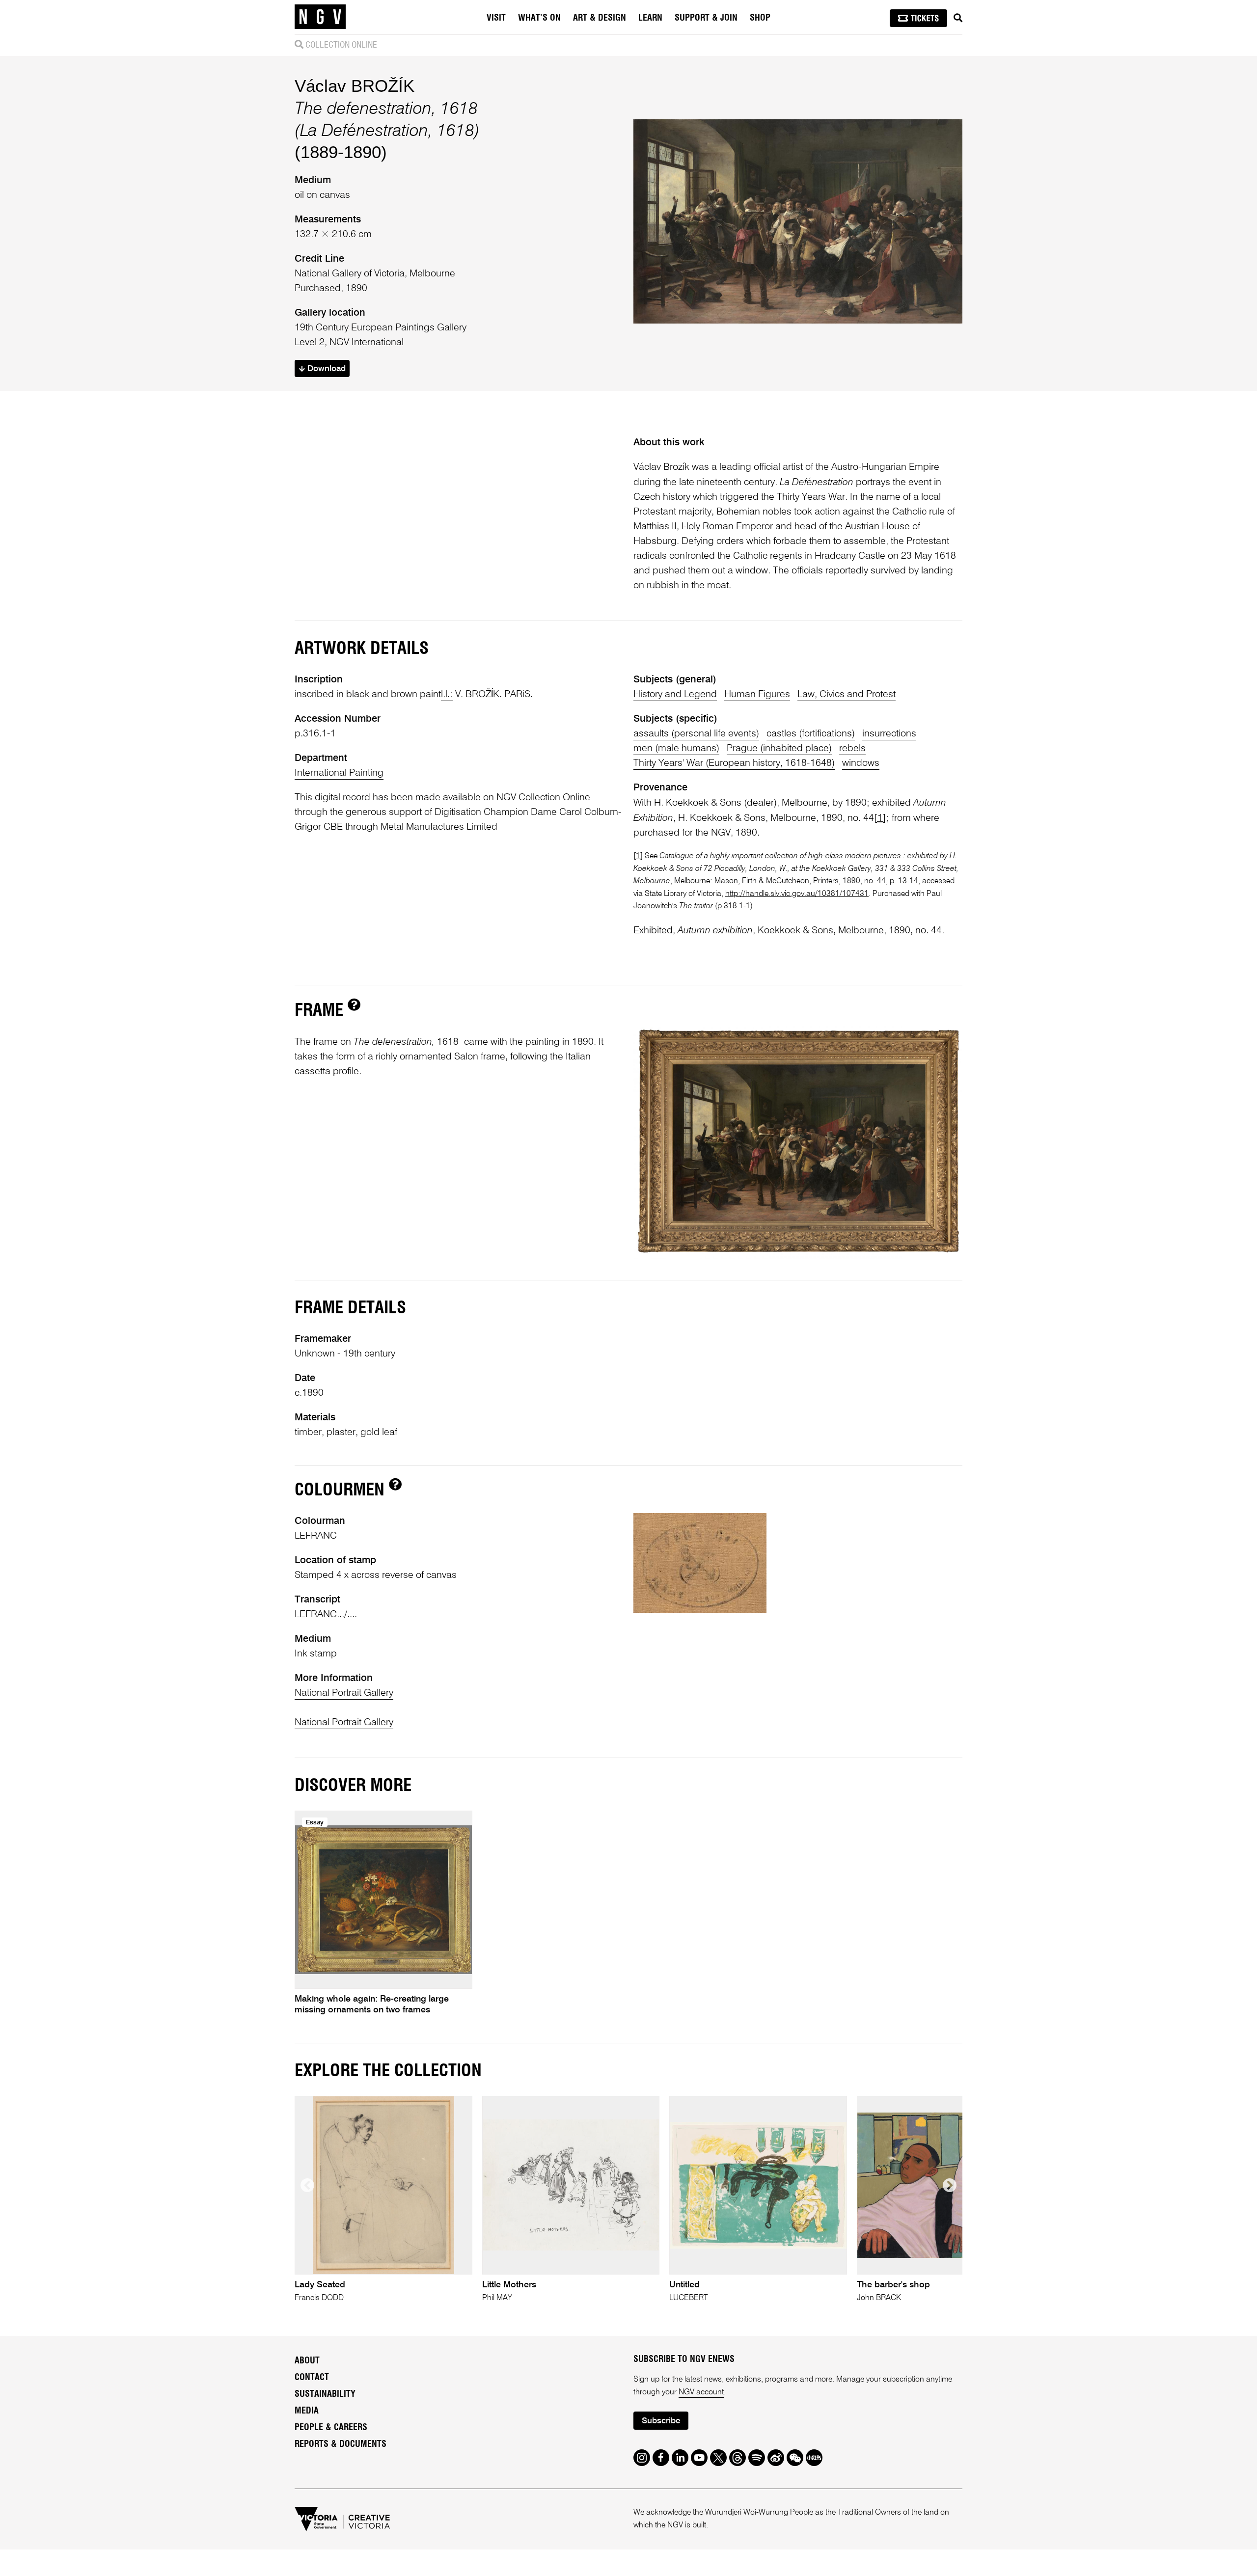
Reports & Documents (341, 2444)
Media (307, 2411)
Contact (312, 2378)
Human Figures (757, 695)
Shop (760, 18)
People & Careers (331, 2428)
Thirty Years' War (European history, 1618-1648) (734, 763)
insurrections (889, 734)
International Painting (339, 773)
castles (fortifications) (811, 734)
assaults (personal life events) (696, 734)
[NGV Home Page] (320, 17)
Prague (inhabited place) (779, 749)
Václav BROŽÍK (355, 86)
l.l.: (447, 695)
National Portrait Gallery (344, 1693)
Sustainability (325, 2394)
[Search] (958, 18)
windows (861, 763)
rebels (852, 749)
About (307, 2361)
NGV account (701, 2392)
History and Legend (675, 695)
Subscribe (661, 2421)
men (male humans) (676, 749)
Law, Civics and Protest (847, 695)
